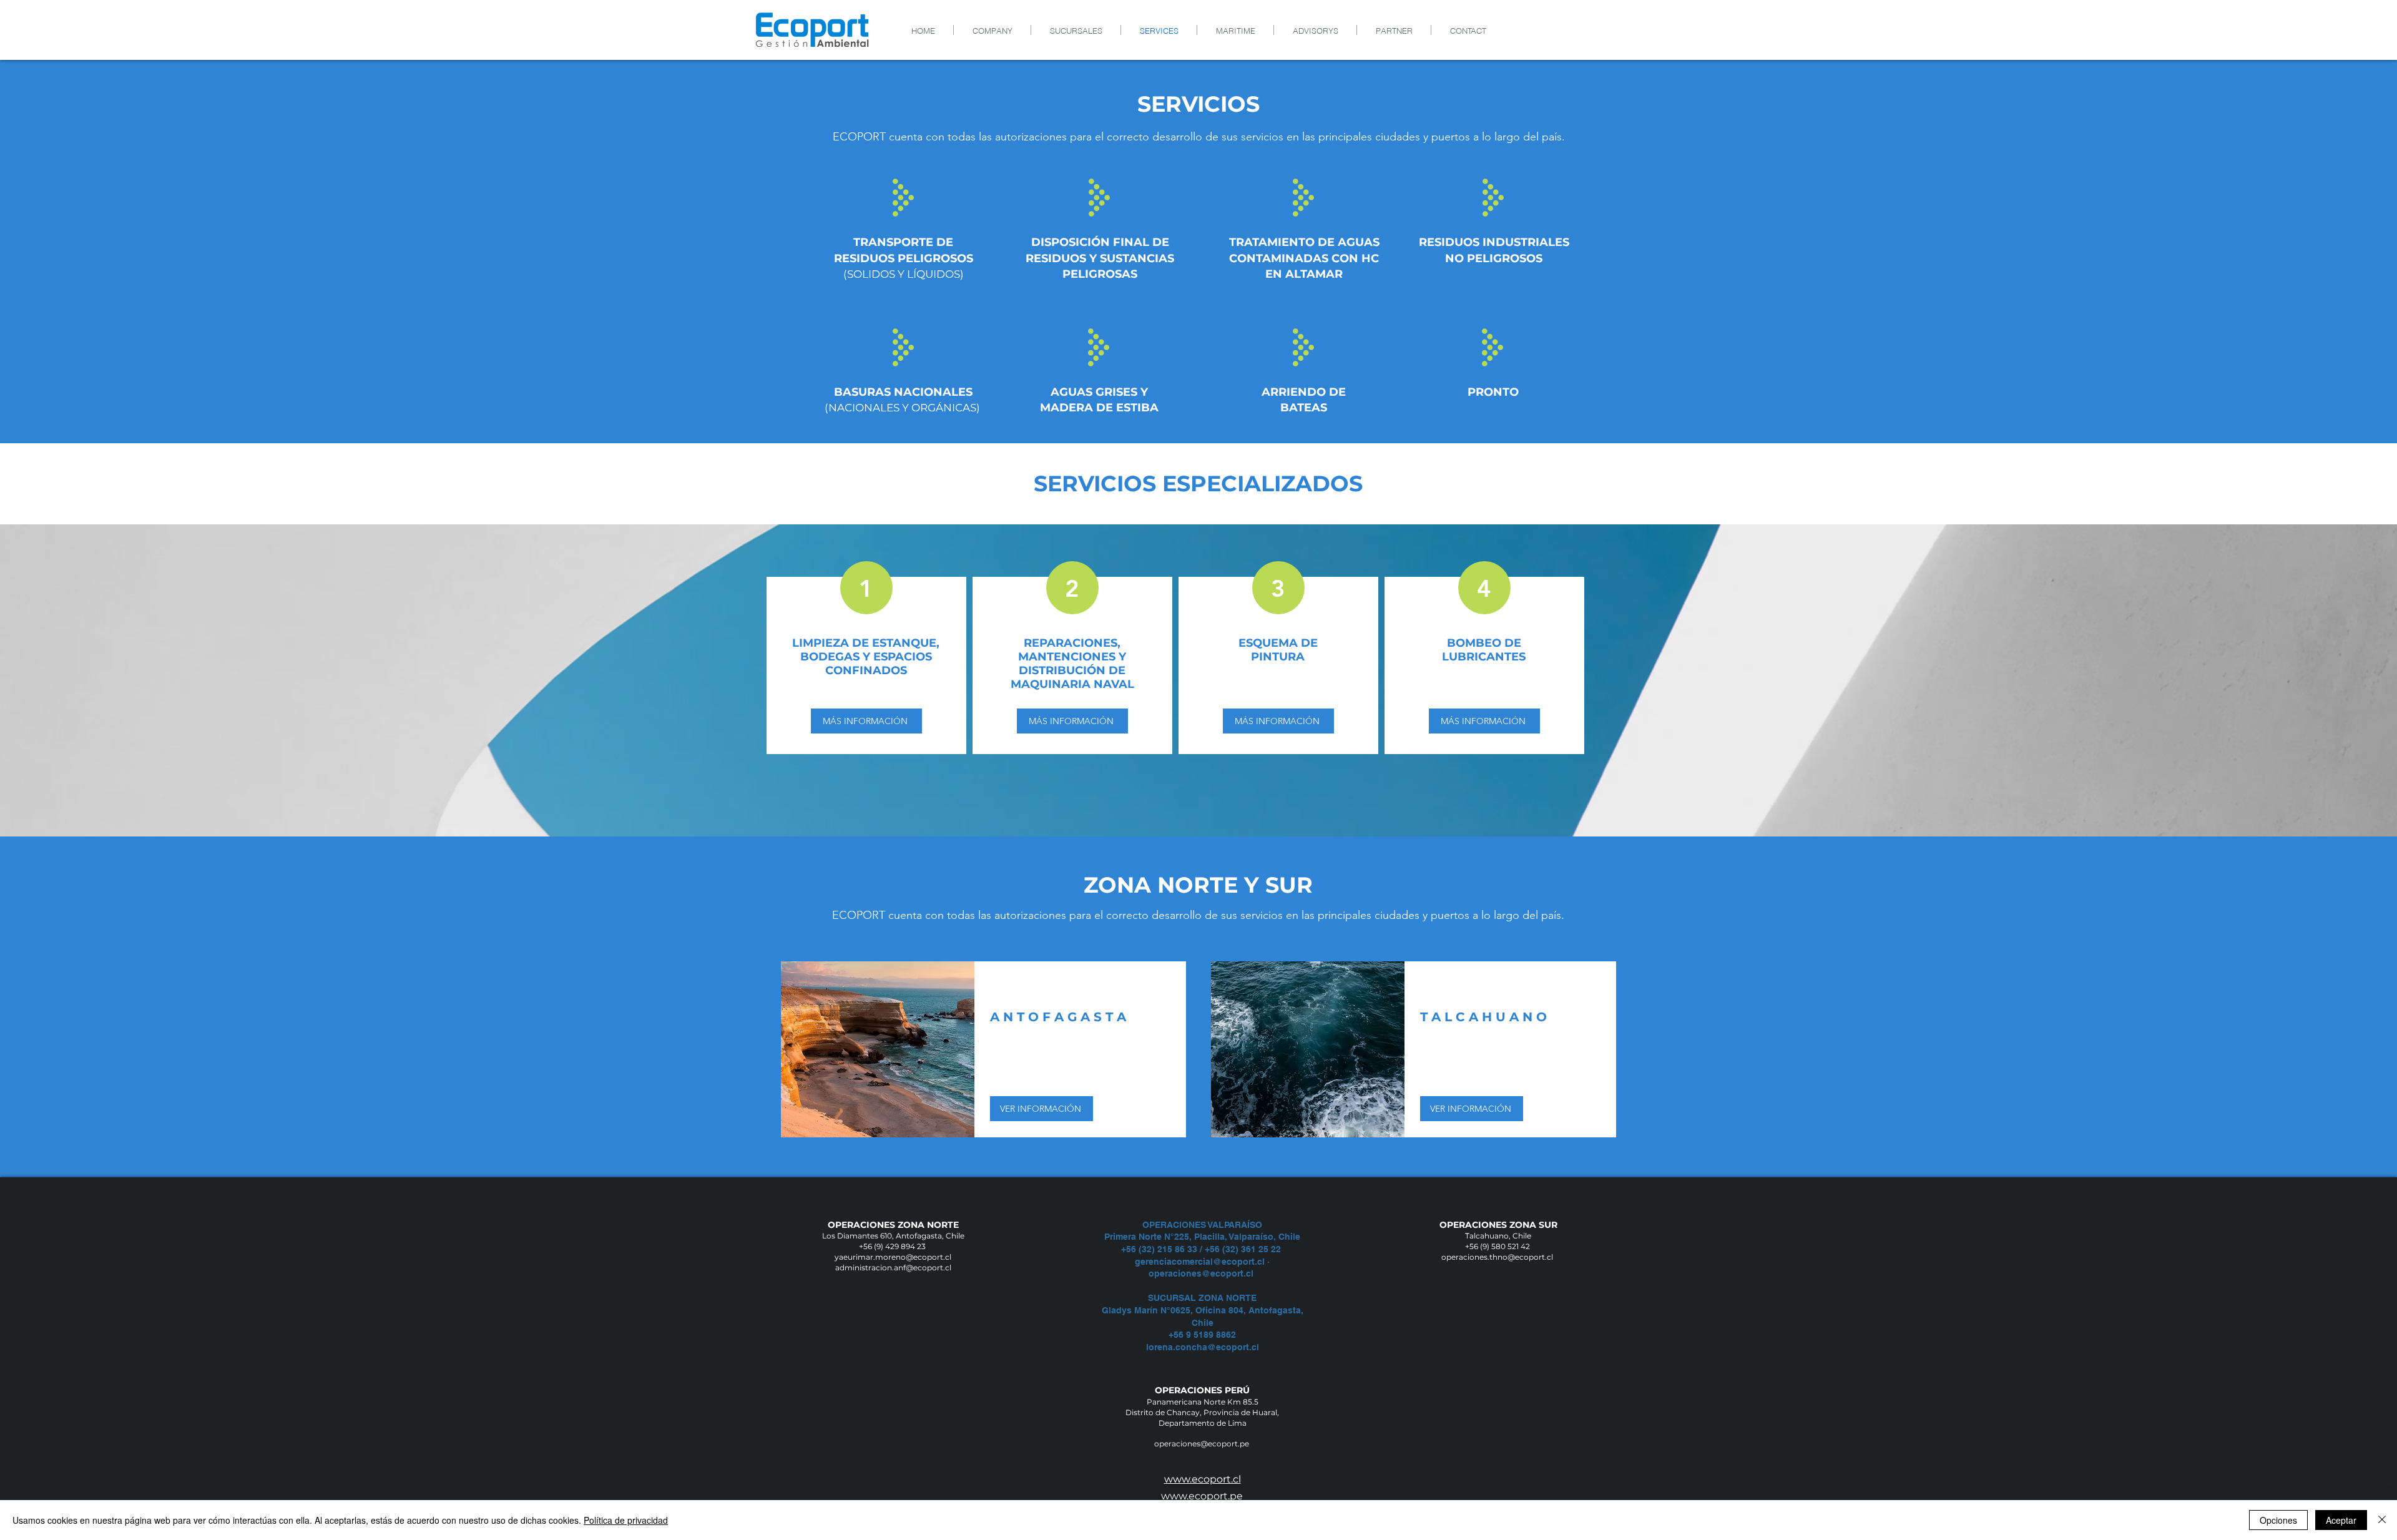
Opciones (2278, 1520)
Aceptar (2341, 1520)
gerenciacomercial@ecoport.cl (1200, 1262)
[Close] (2382, 1520)
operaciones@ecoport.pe (1203, 1444)
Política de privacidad (626, 1520)
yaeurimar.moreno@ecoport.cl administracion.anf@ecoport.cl (893, 1262)
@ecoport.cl (1229, 1273)
